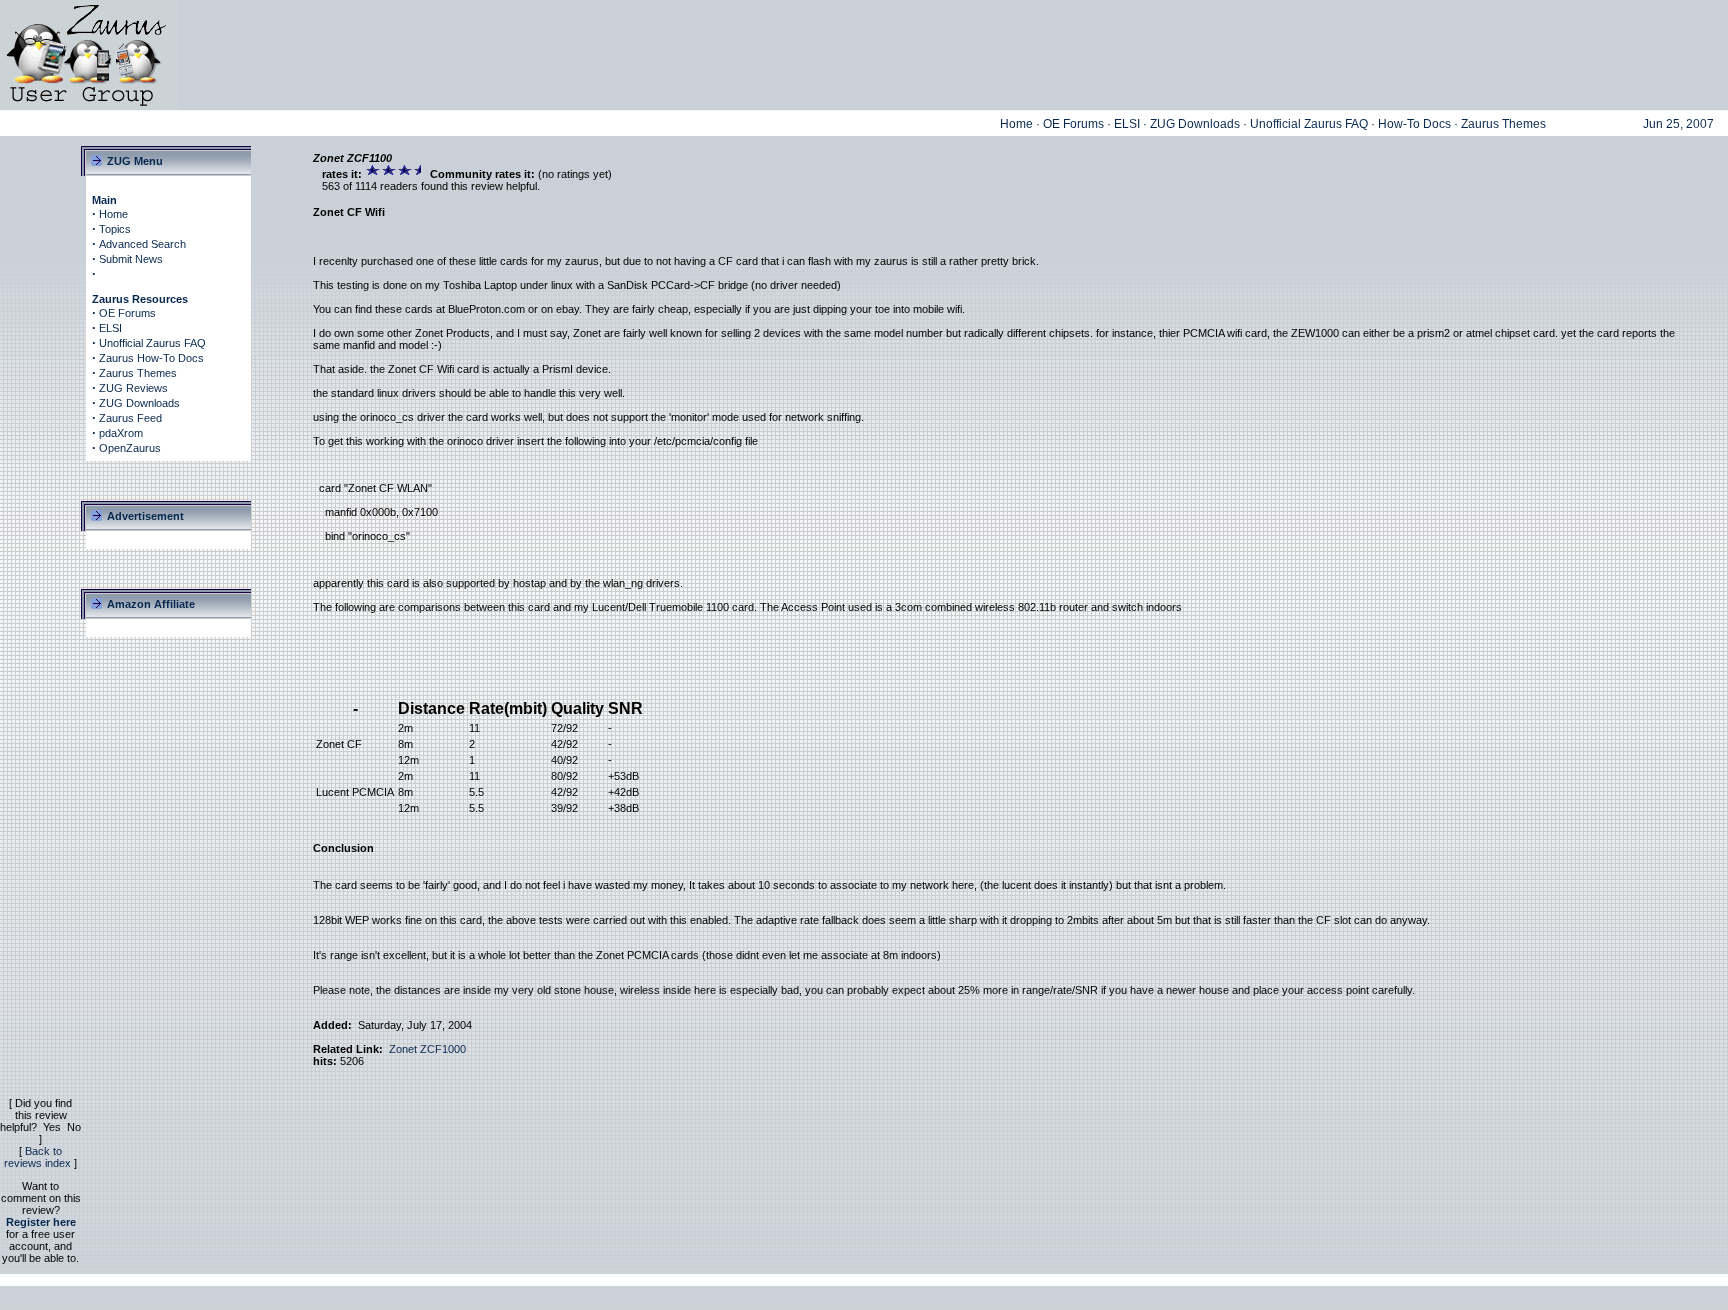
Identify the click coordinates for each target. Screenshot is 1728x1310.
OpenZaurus (130, 448)
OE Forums (1073, 124)
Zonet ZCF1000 (427, 1049)
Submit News (131, 259)
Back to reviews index (37, 1157)
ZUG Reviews (133, 388)
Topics (115, 229)
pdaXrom (121, 433)
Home (1016, 124)
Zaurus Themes (1503, 124)
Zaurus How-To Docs (151, 358)
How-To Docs (1414, 124)
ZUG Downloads (1195, 124)
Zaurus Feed (130, 418)
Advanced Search (142, 244)
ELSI (1127, 124)
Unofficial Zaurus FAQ (1309, 124)
